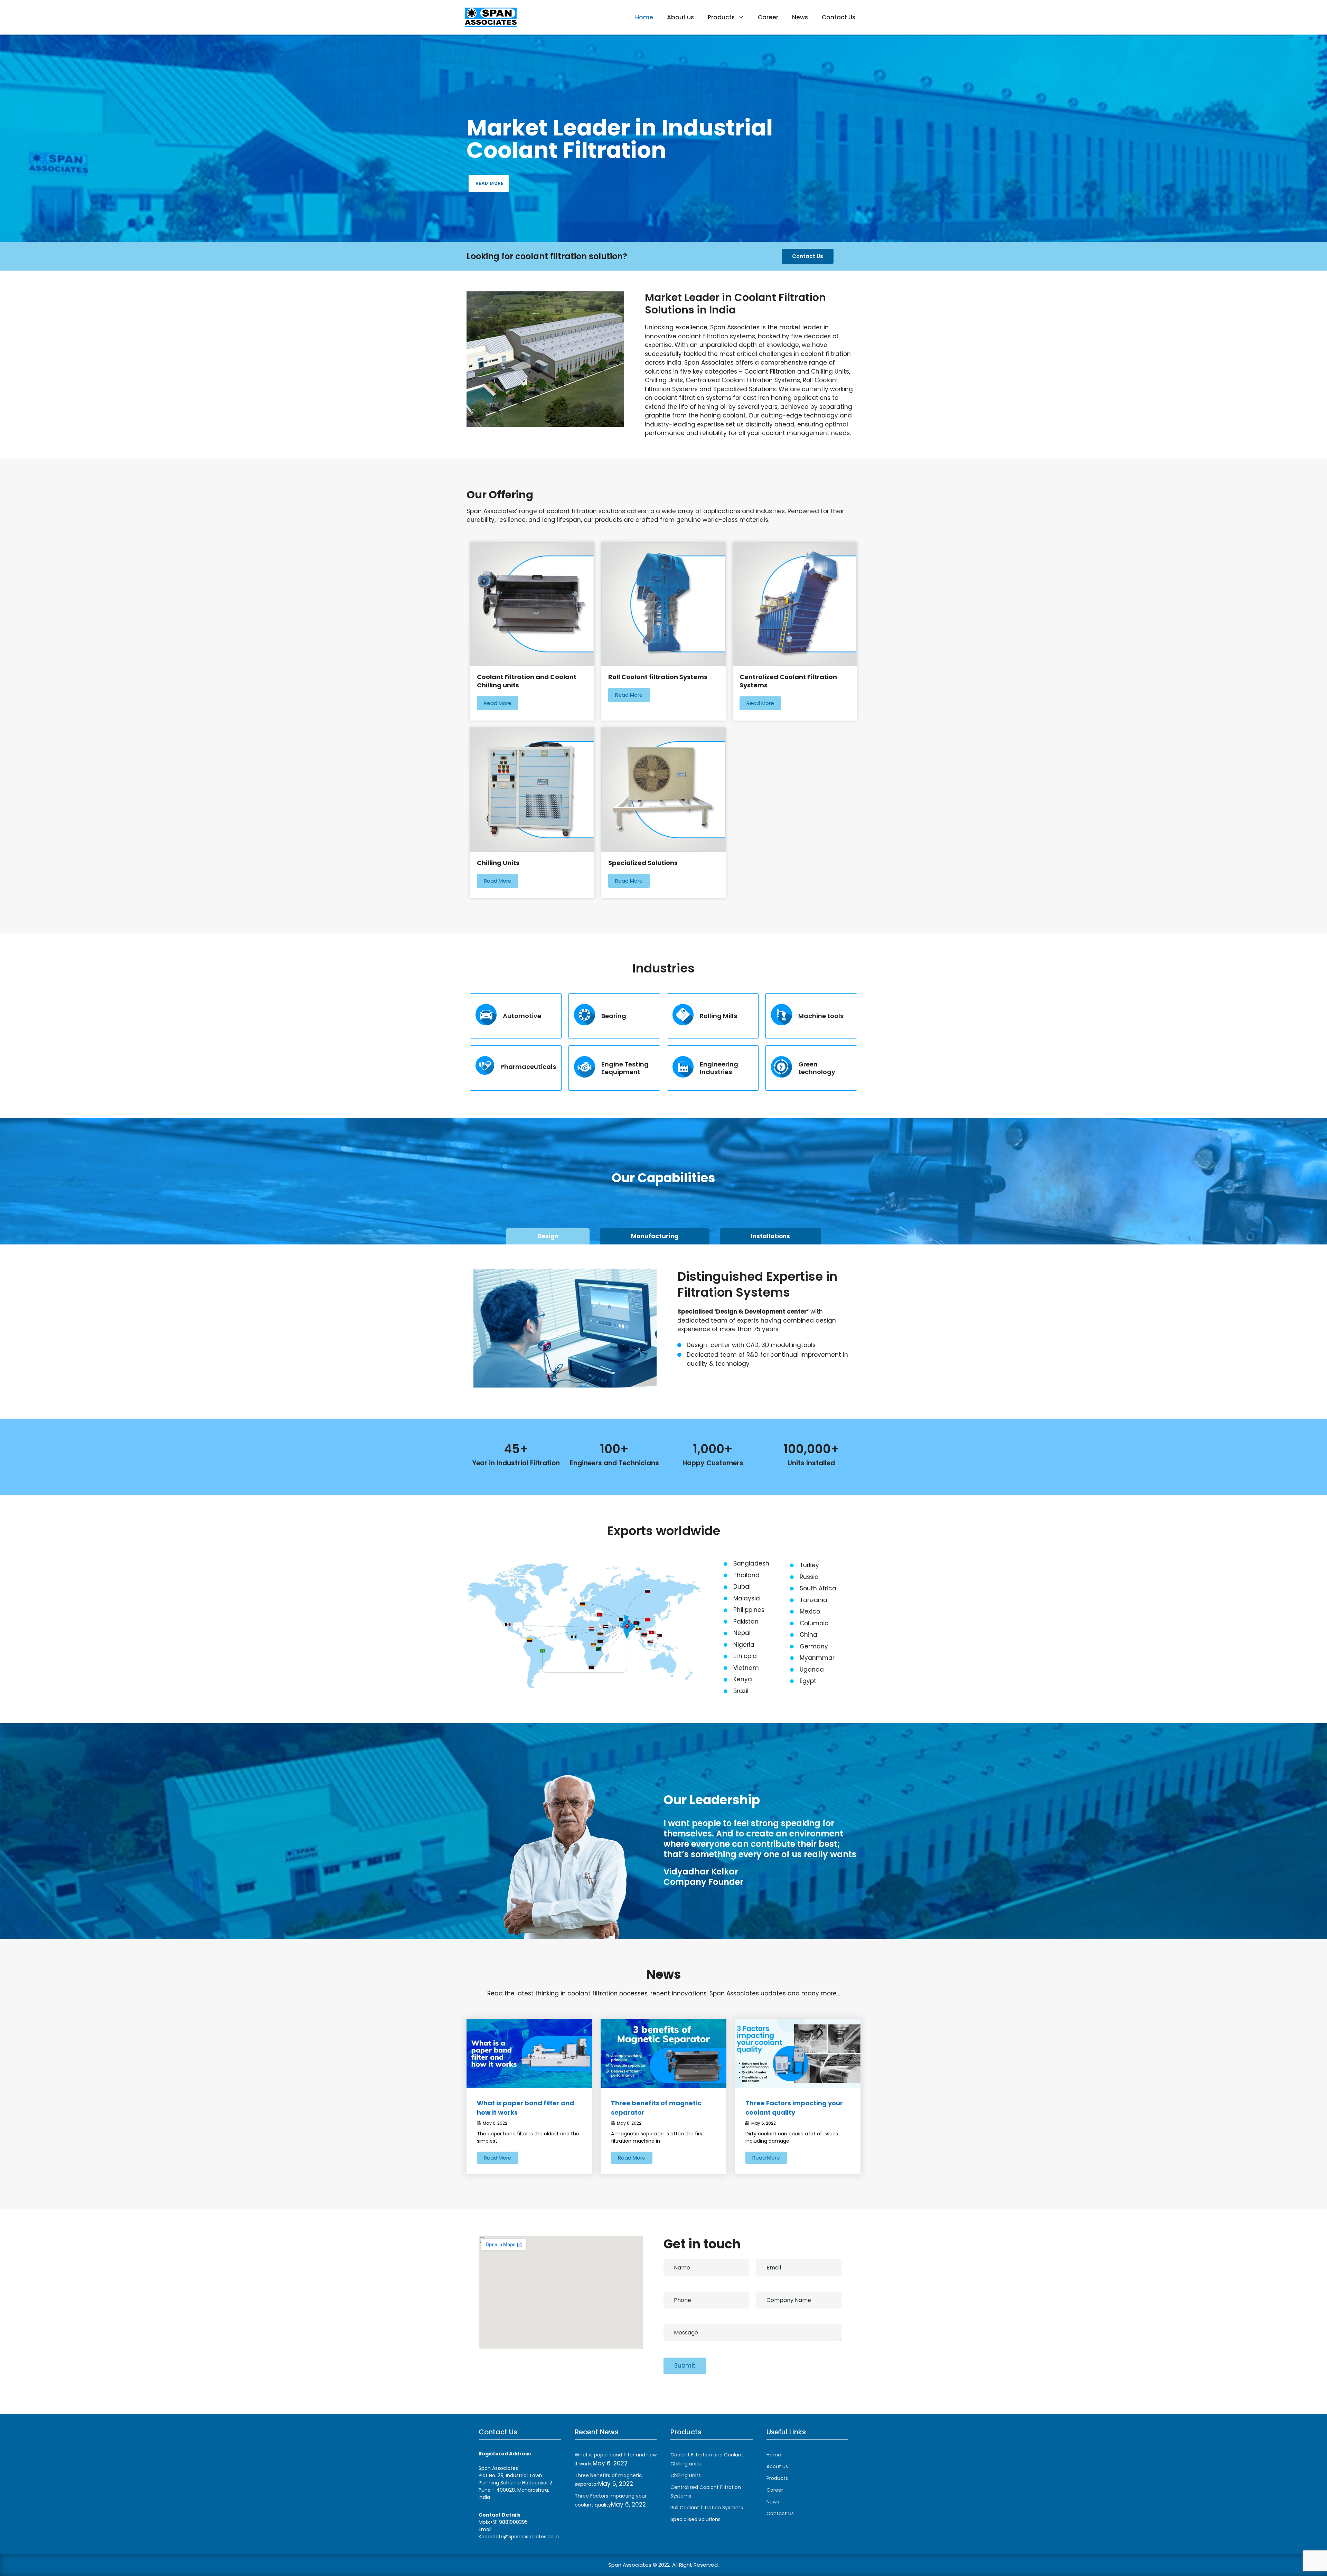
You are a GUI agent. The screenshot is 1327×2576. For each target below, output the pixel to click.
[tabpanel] (663, 1319)
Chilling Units (686, 2475)
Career (768, 17)
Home (644, 17)
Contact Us (839, 17)
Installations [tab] (770, 1236)
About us (680, 17)
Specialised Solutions (695, 2519)
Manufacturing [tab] (655, 1236)
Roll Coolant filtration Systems (707, 2508)
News (800, 17)
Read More (490, 183)
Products (721, 17)
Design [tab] (548, 1236)
